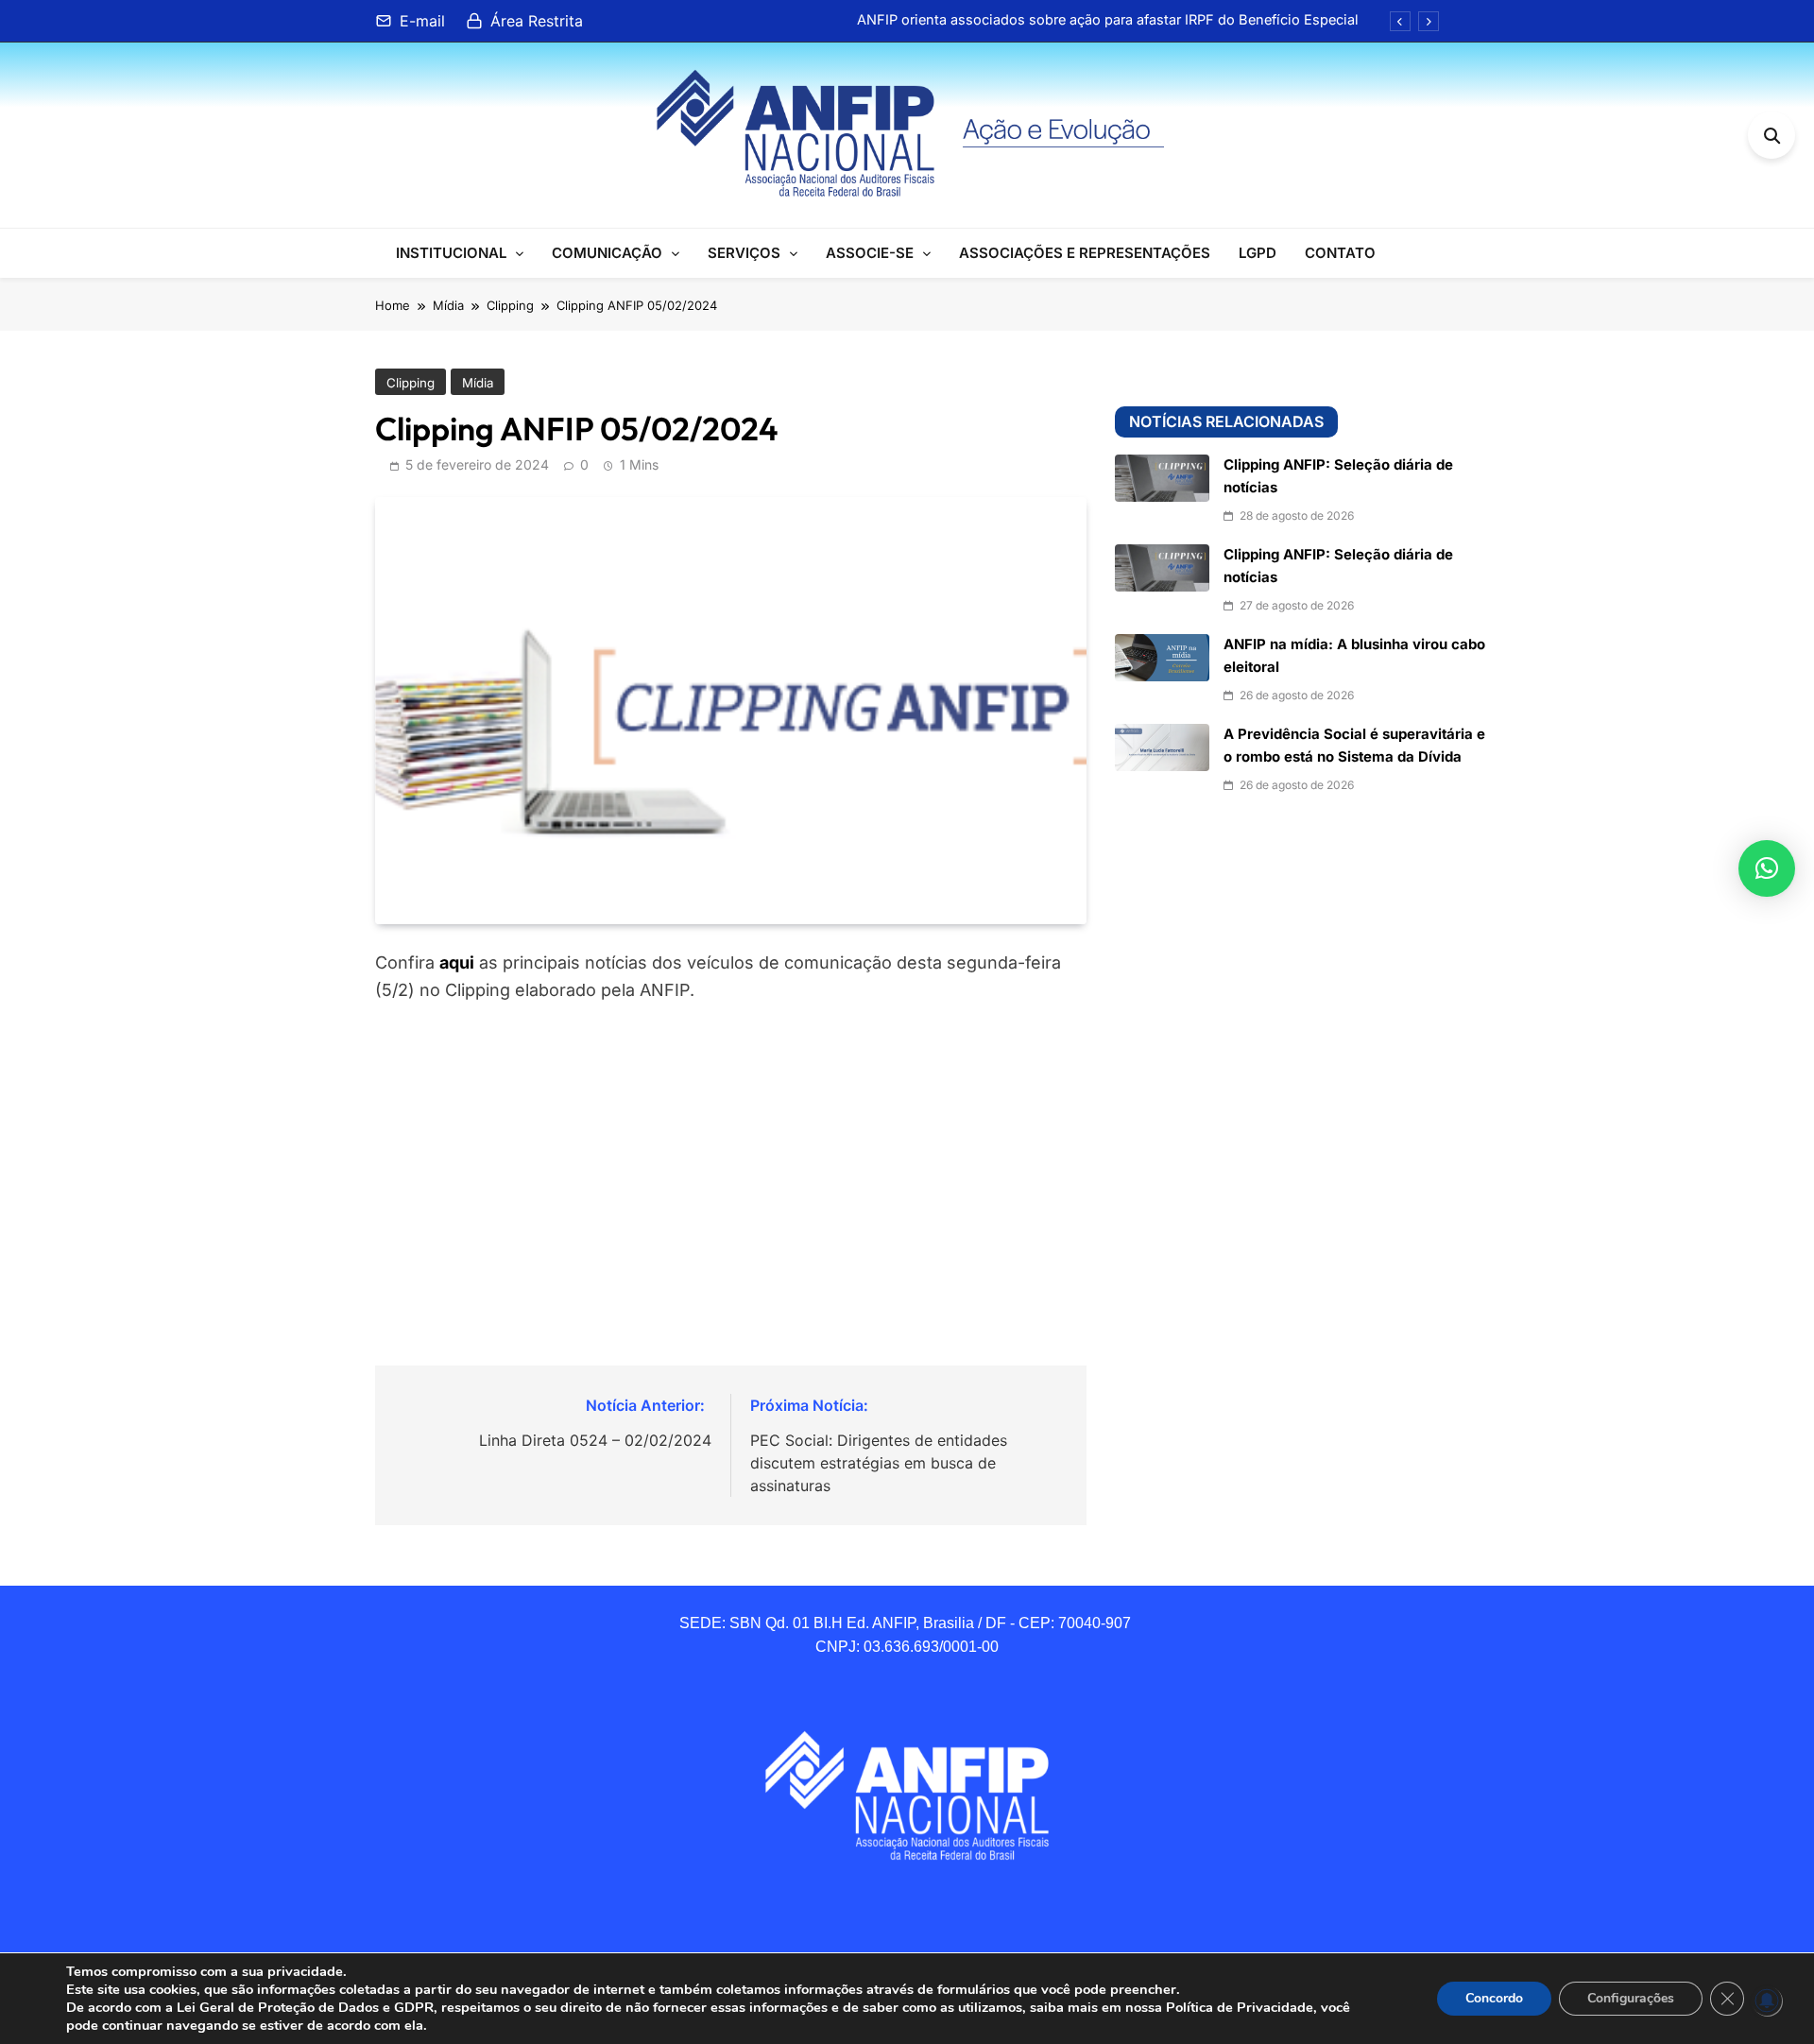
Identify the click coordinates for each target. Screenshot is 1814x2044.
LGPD (1258, 253)
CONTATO (1340, 253)
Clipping (411, 383)
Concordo (1494, 1998)
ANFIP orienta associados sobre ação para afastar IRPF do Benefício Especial (1108, 20)
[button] (1767, 868)
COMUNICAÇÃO (607, 253)
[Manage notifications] (1767, 2001)
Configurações (1631, 1998)
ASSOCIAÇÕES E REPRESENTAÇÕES (1085, 253)
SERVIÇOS (744, 253)
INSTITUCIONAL (451, 253)
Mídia (478, 383)
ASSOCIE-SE (870, 253)
